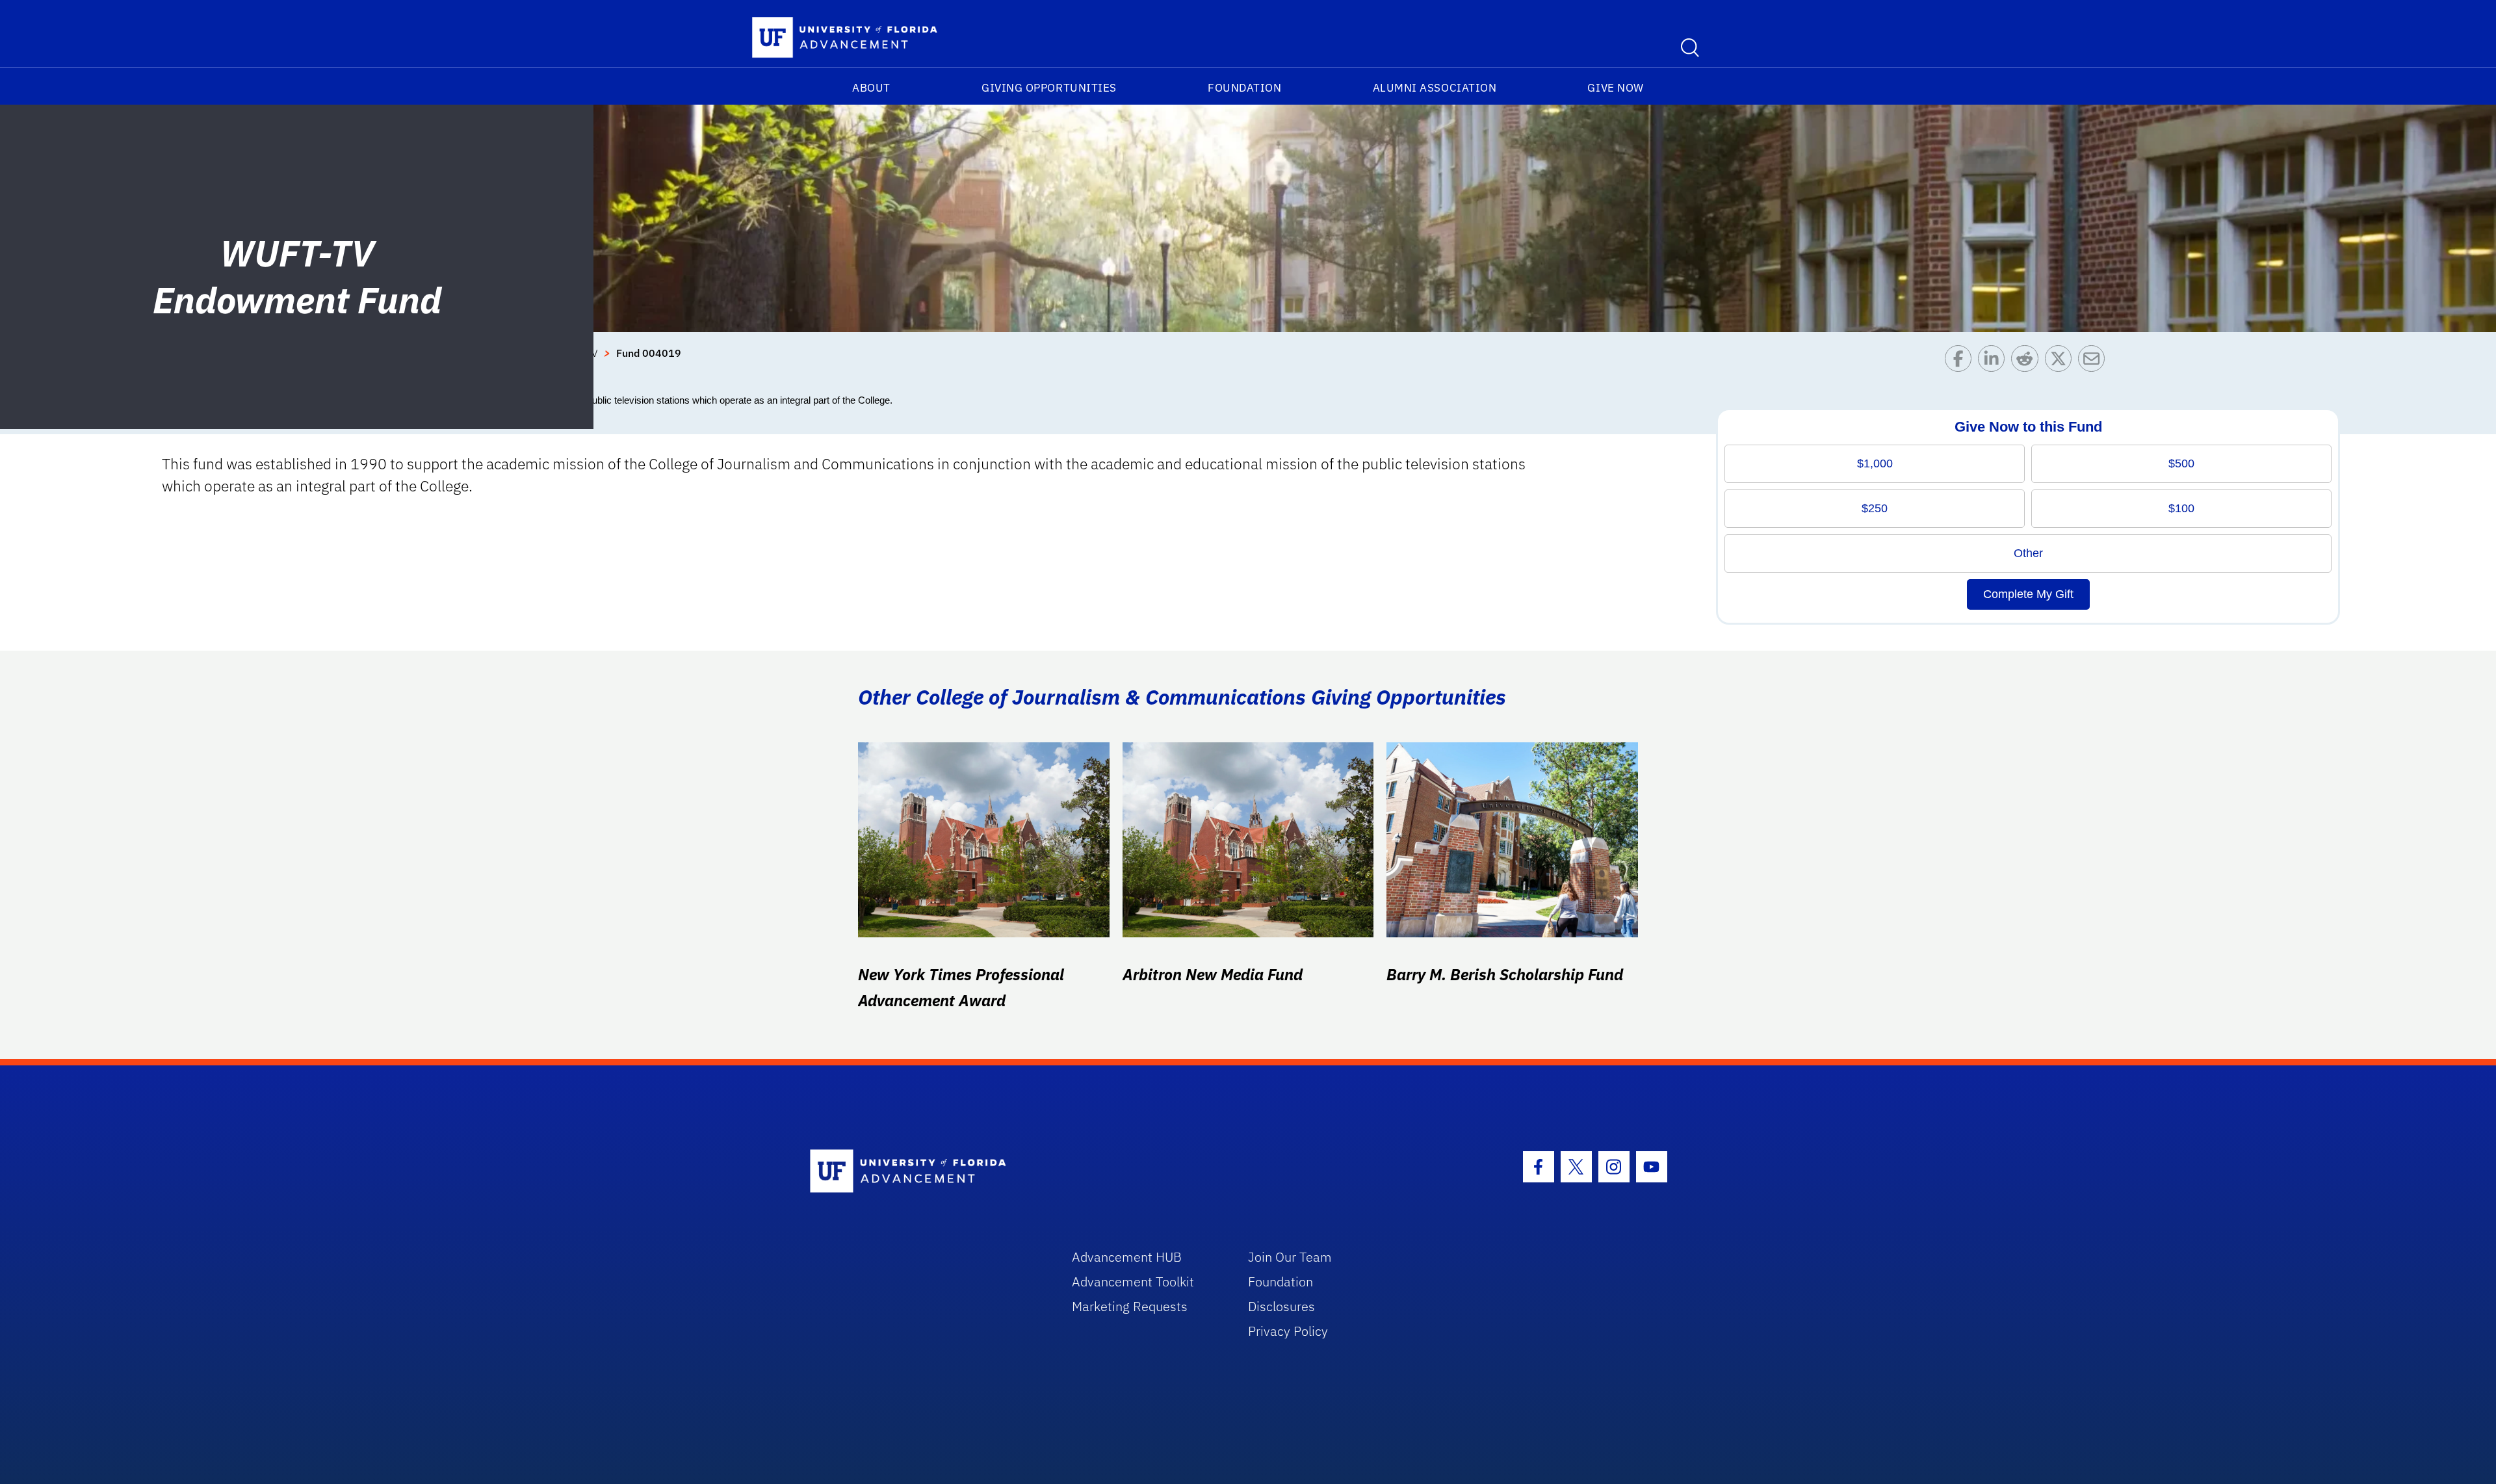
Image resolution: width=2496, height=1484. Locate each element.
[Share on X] (2061, 362)
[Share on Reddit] (2028, 362)
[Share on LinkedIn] (1995, 362)
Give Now (1615, 88)
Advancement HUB (1127, 1257)
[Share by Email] (2095, 362)
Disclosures (1281, 1306)
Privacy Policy (1288, 1331)
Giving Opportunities (1049, 88)
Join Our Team (1290, 1257)
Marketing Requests (1130, 1306)
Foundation (1244, 88)
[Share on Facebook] (1961, 362)
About (871, 88)
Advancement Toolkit (1133, 1282)
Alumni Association (1435, 88)
